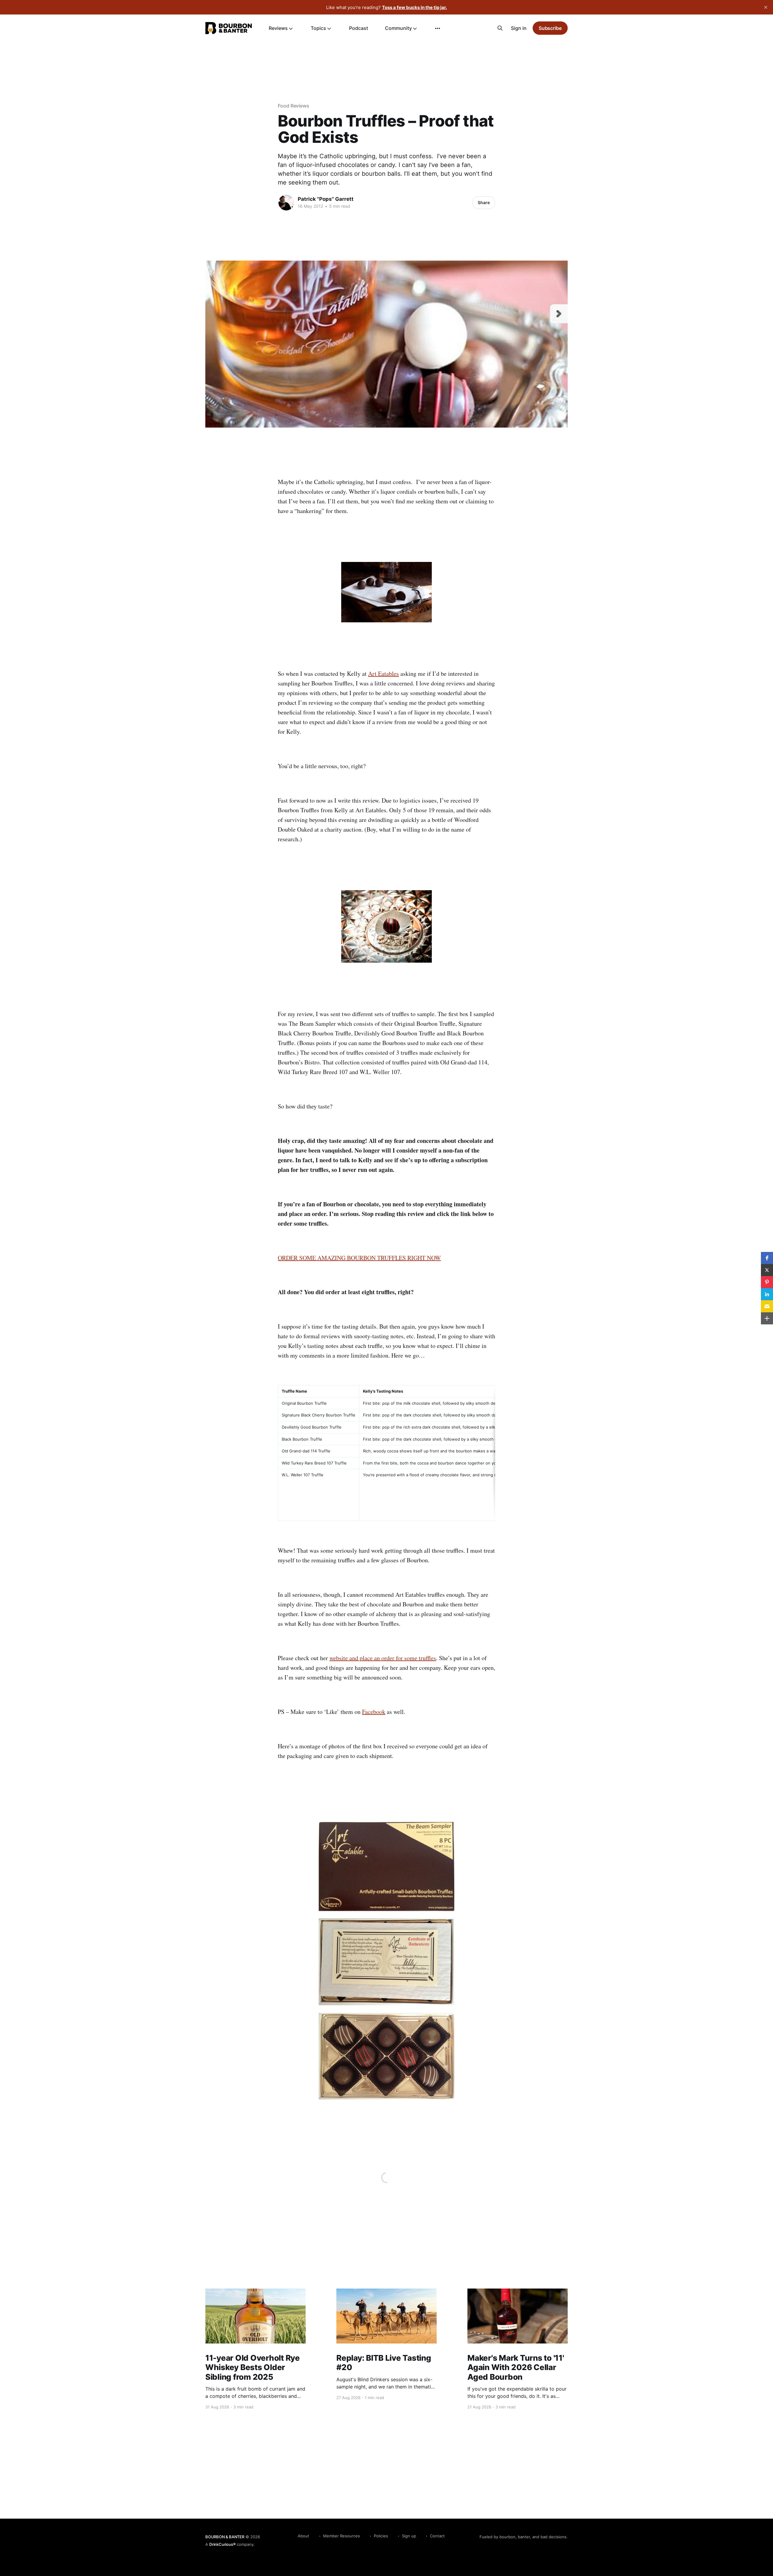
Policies (381, 2536)
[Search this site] (500, 28)
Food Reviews (293, 106)
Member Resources (342, 2536)
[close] (766, 7)
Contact (437, 2536)
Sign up (409, 2536)
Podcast (359, 28)
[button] (767, 1258)
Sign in (519, 28)
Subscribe (550, 28)
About (303, 2536)
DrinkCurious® (222, 2544)
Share (484, 202)
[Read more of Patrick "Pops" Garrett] (286, 203)
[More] (438, 28)
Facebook (374, 1712)
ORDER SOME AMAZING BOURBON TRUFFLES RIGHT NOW (359, 1258)
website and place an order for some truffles (383, 1658)
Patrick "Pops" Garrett (326, 199)
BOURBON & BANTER (225, 2537)
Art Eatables (383, 674)
